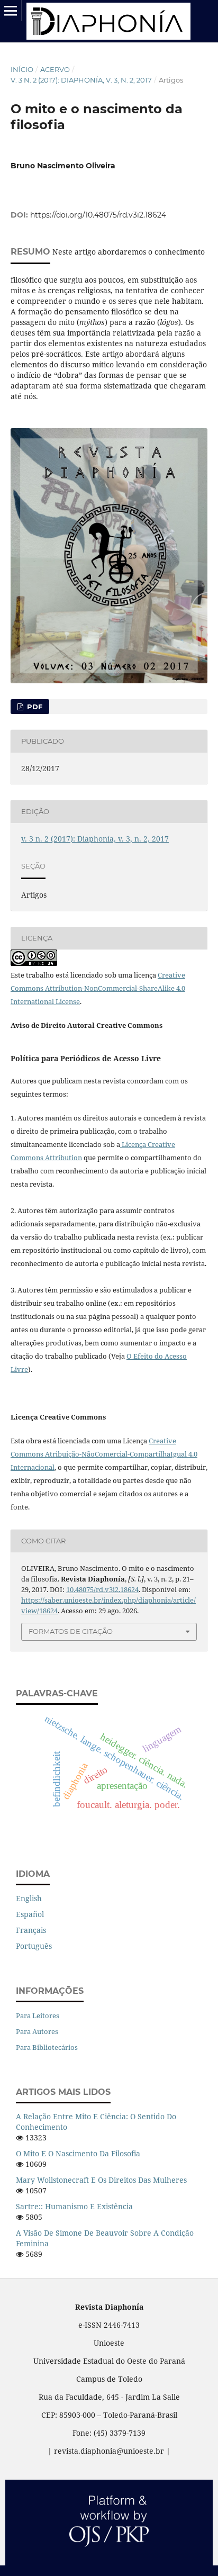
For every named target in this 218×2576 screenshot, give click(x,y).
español (30, 1914)
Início (22, 69)
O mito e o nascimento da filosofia (78, 2153)
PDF (34, 707)
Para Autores (37, 2031)
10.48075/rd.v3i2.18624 (102, 1589)
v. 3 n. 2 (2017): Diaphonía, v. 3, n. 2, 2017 (81, 80)
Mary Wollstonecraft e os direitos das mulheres (101, 2180)
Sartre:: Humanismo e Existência (74, 2206)
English (29, 1898)
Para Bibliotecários (47, 2047)
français (31, 1930)
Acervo (55, 69)
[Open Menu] (11, 11)
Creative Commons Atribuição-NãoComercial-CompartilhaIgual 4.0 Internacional (104, 1454)
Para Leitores (38, 2015)
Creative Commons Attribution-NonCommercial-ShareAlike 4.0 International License (98, 988)
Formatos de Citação (71, 1631)
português (34, 1946)
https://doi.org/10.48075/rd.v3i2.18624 (98, 215)
